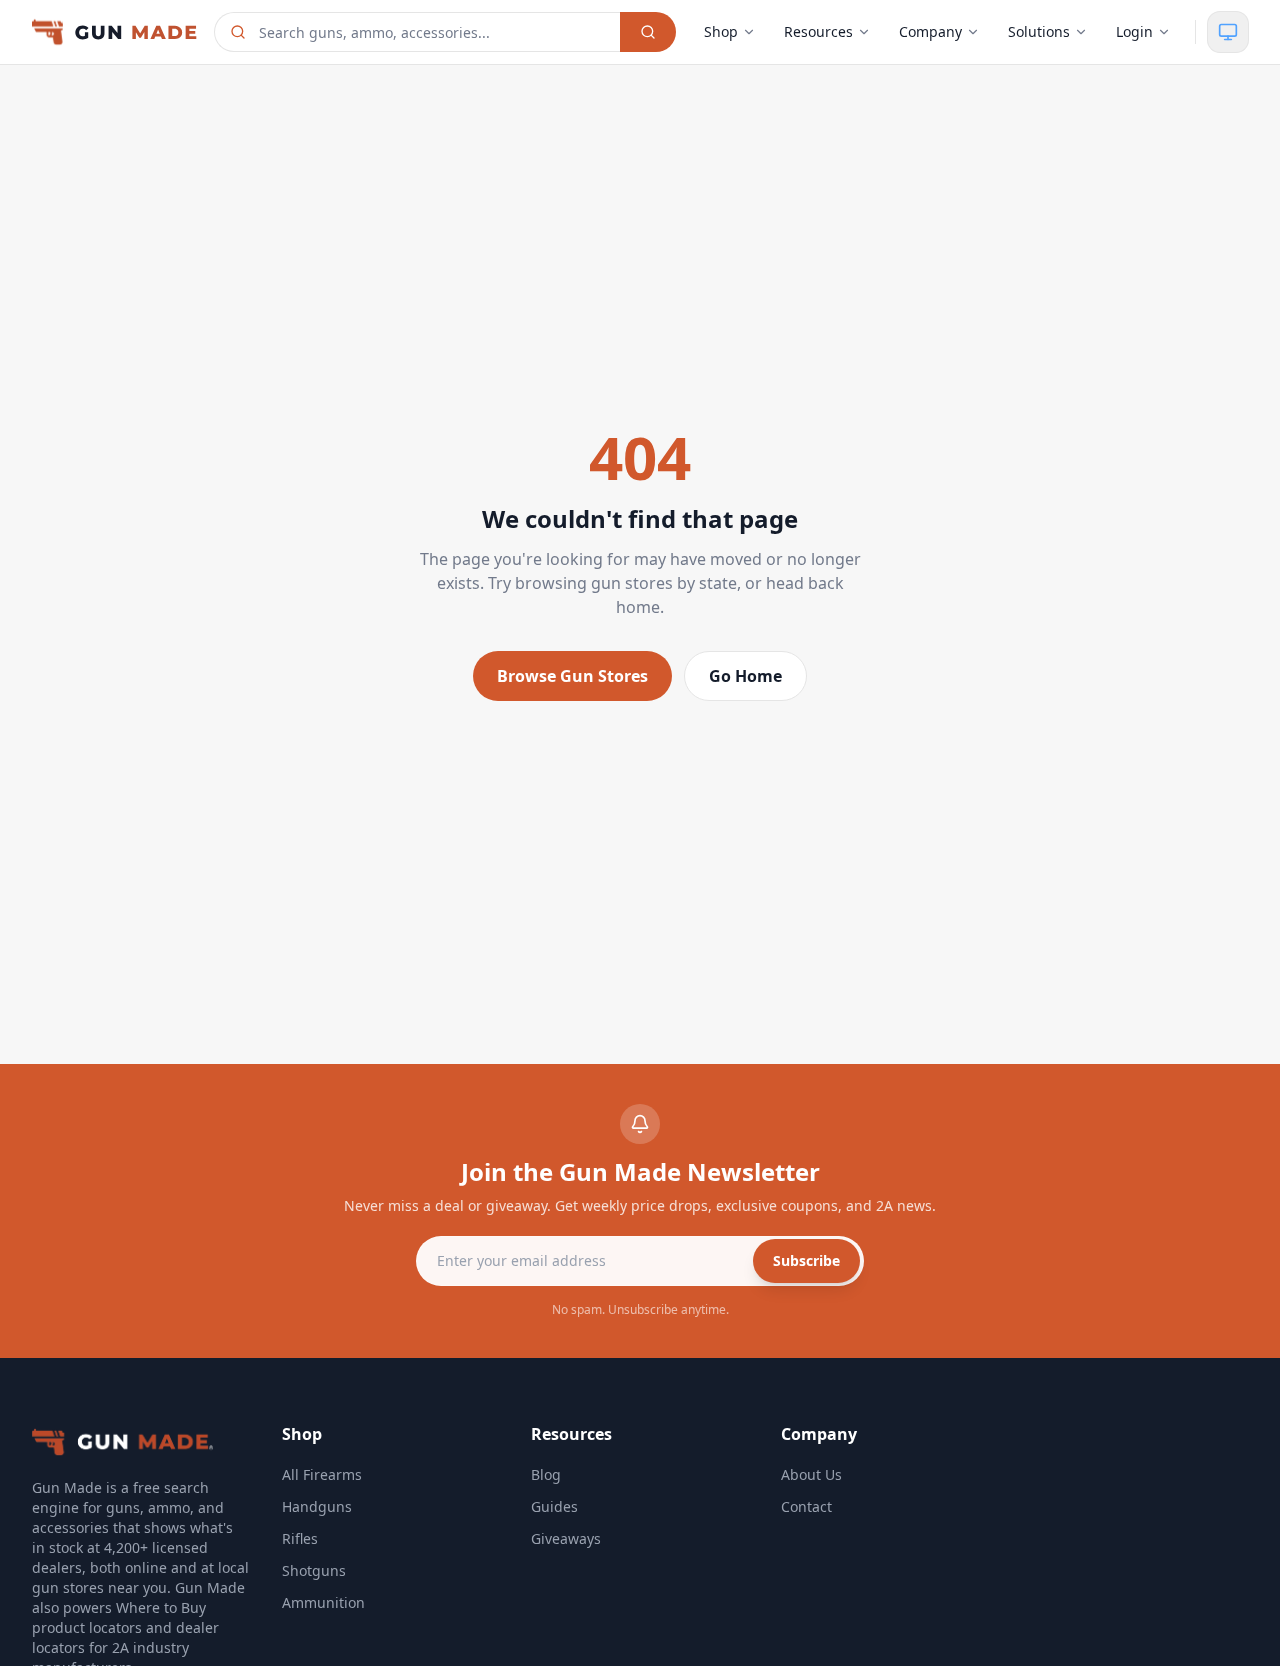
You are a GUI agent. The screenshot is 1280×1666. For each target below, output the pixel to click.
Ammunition (323, 1602)
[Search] (648, 32)
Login (1134, 31)
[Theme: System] (1228, 32)
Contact (806, 1506)
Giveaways (566, 1538)
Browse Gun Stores (572, 676)
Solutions (1039, 31)
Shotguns (314, 1570)
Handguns (317, 1506)
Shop (721, 31)
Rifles (300, 1538)
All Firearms (322, 1474)
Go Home (745, 676)
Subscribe (806, 1260)
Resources (818, 31)
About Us (811, 1474)
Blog (546, 1474)
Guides (554, 1506)
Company (930, 31)
